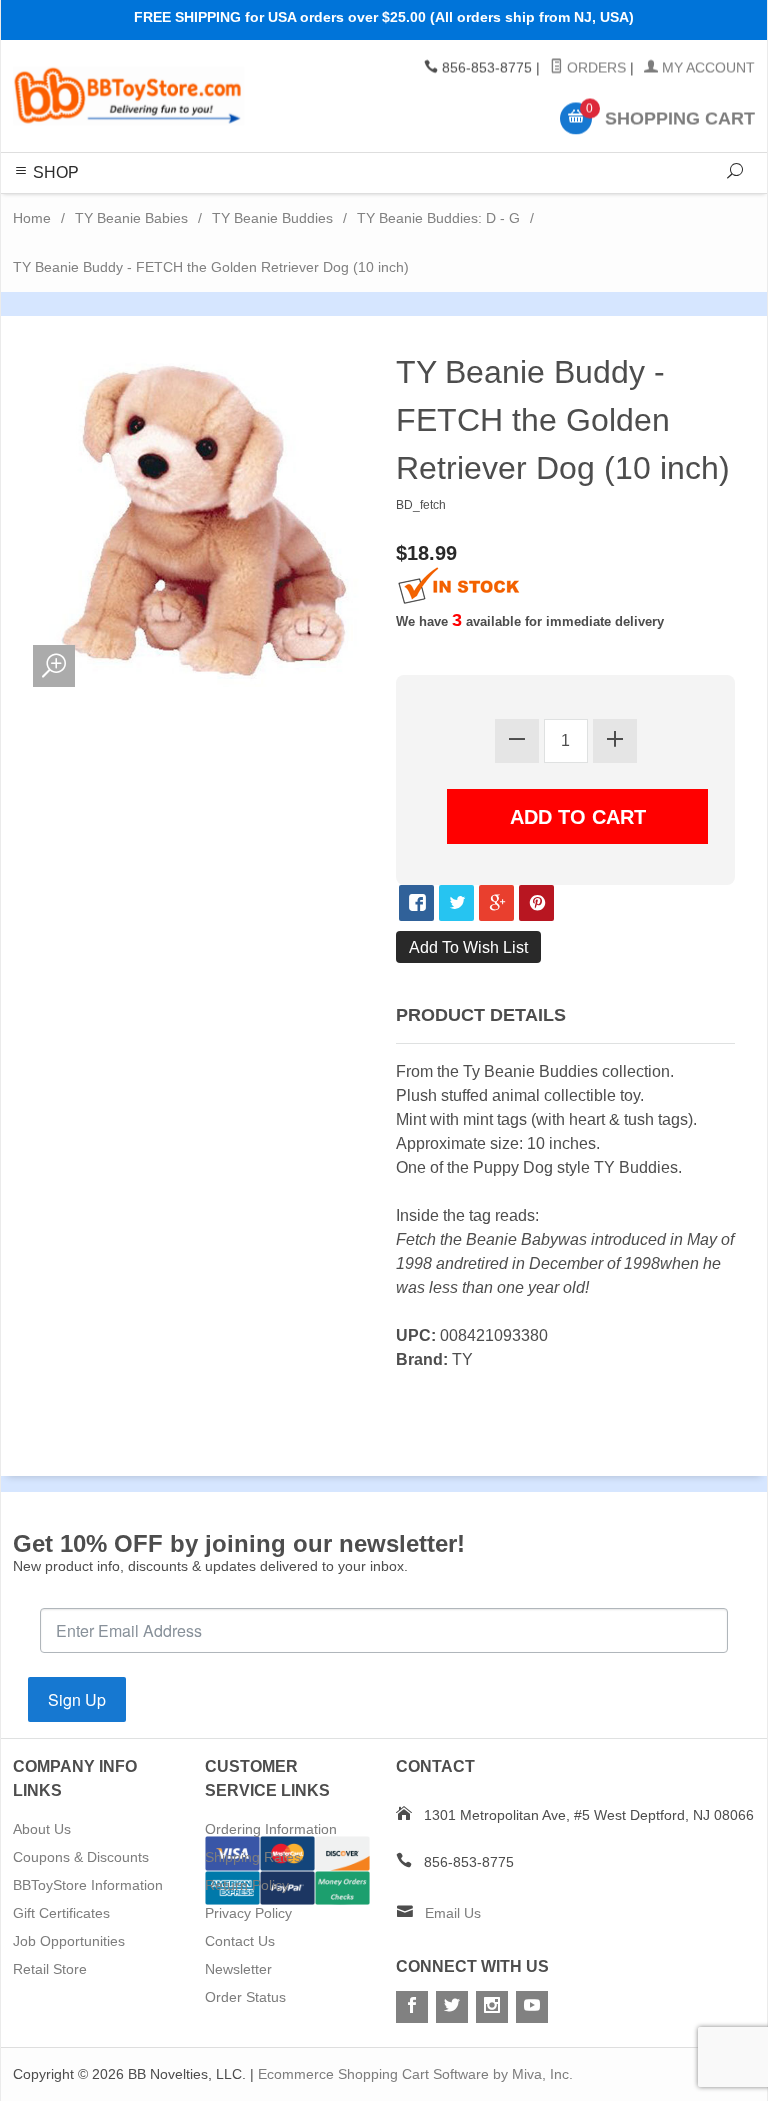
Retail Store (50, 1969)
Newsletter (238, 1969)
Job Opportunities (69, 1941)
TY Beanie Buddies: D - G (438, 218)
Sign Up (77, 1699)
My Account (706, 68)
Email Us (453, 1913)
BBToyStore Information (88, 1885)
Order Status (245, 1997)
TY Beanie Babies (131, 218)
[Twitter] (452, 2007)
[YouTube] (532, 2007)
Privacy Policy (248, 1913)
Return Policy (247, 1885)
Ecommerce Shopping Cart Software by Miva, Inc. (415, 2074)
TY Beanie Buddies (272, 218)
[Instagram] (492, 2007)
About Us (42, 1829)
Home (32, 218)
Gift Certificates (61, 1913)
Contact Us (240, 1941)
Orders (594, 68)
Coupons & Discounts (81, 1857)
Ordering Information (271, 1829)
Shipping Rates (253, 1857)
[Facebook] (412, 2007)
